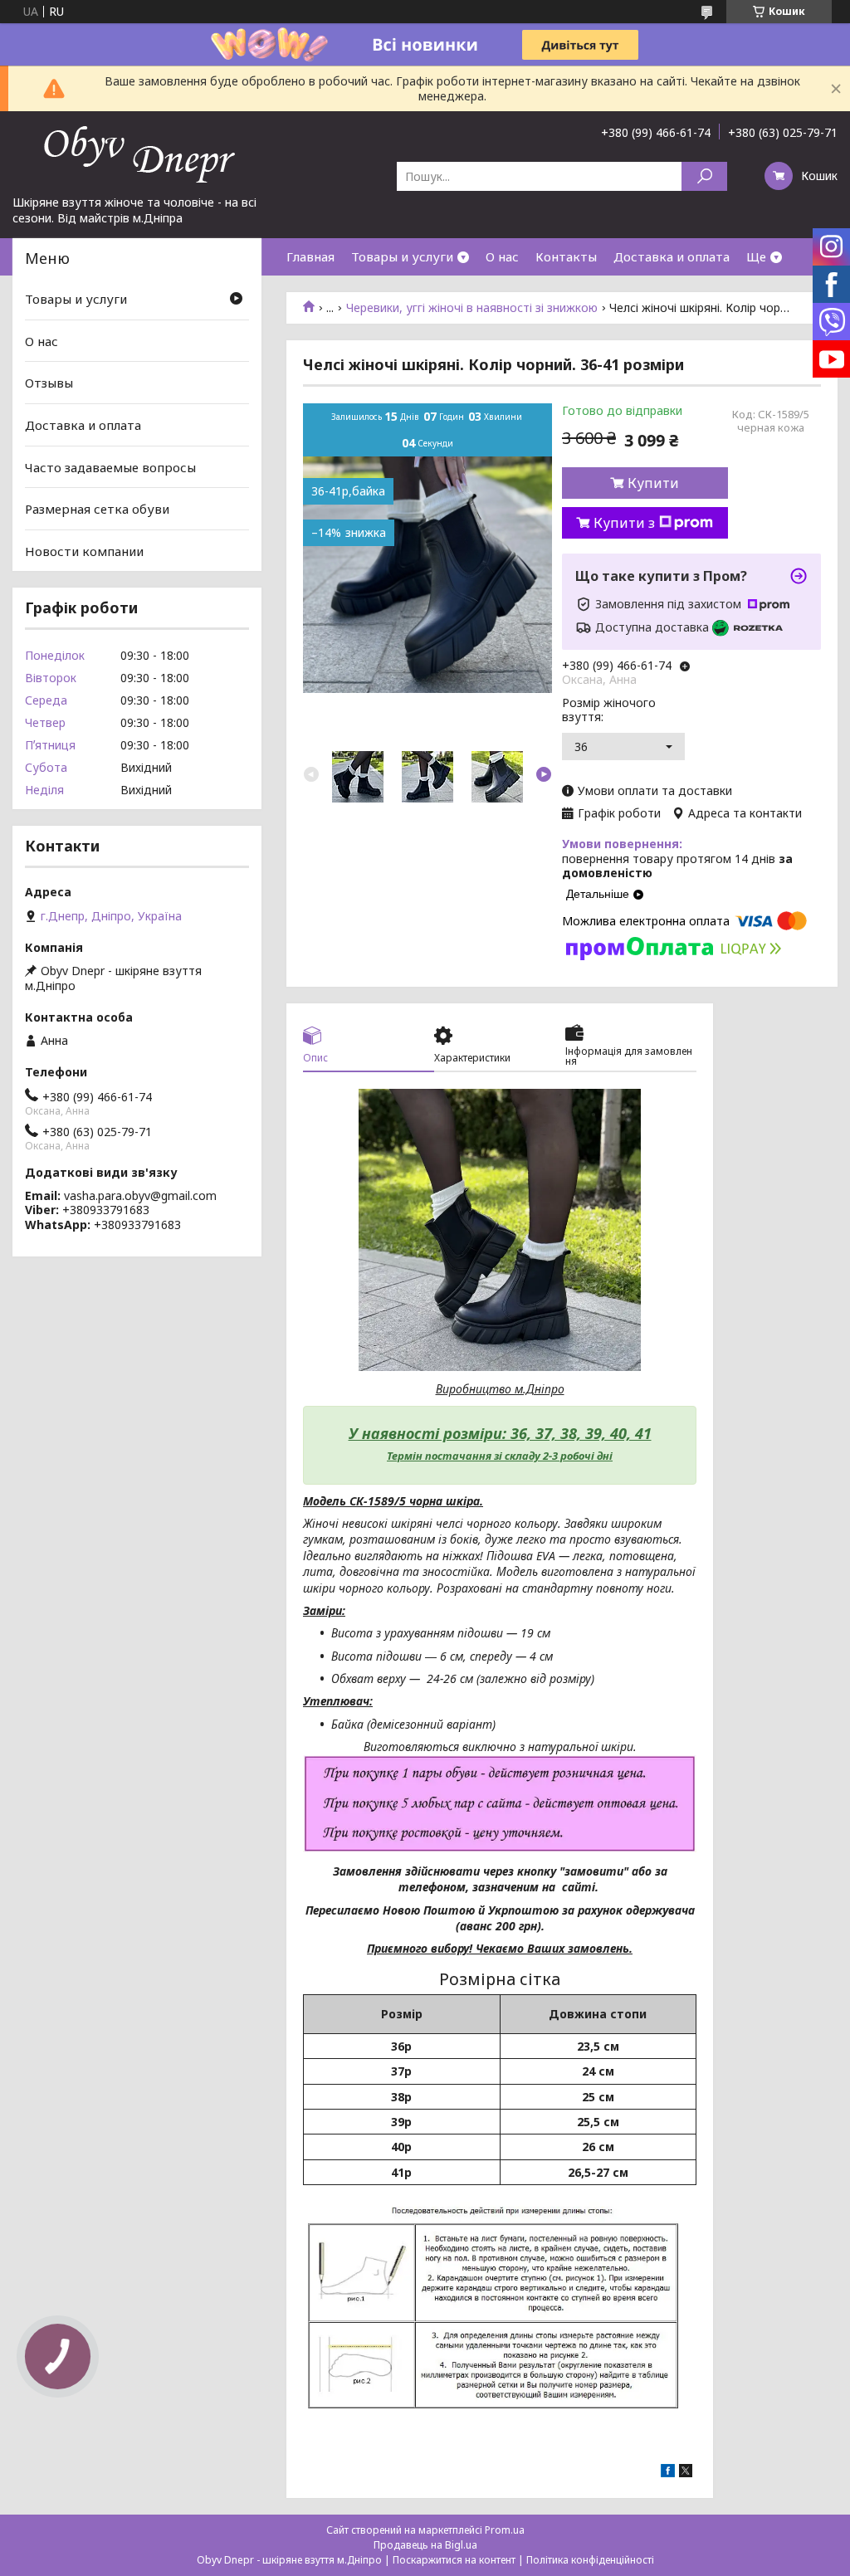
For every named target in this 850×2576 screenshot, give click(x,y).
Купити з (624, 523)
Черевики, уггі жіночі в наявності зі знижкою (472, 308)
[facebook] (668, 2473)
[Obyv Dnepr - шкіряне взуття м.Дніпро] (137, 153)
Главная (310, 256)
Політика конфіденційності (590, 2560)
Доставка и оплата (672, 256)
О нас (502, 256)
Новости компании (84, 551)
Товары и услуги (402, 256)
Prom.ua (505, 2530)
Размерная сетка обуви (97, 509)
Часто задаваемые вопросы (110, 466)
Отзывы (49, 383)
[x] (686, 2473)
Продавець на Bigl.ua (425, 2545)
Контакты (566, 256)
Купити (653, 483)
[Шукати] (704, 176)
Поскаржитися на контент (454, 2560)
